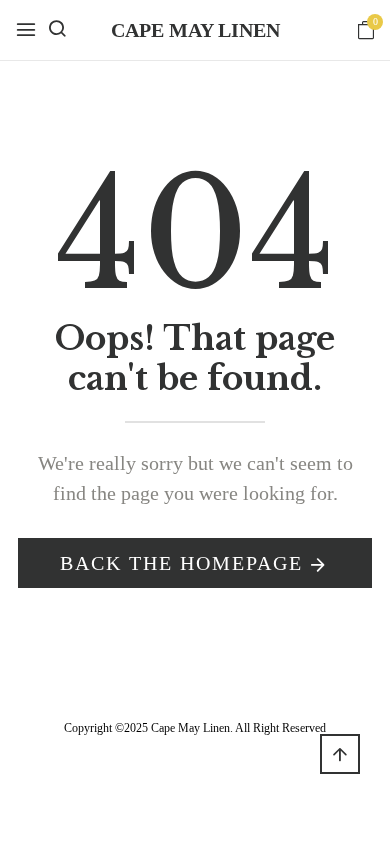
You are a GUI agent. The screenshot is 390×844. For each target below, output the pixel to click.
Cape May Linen (195, 30)
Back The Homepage (181, 563)
